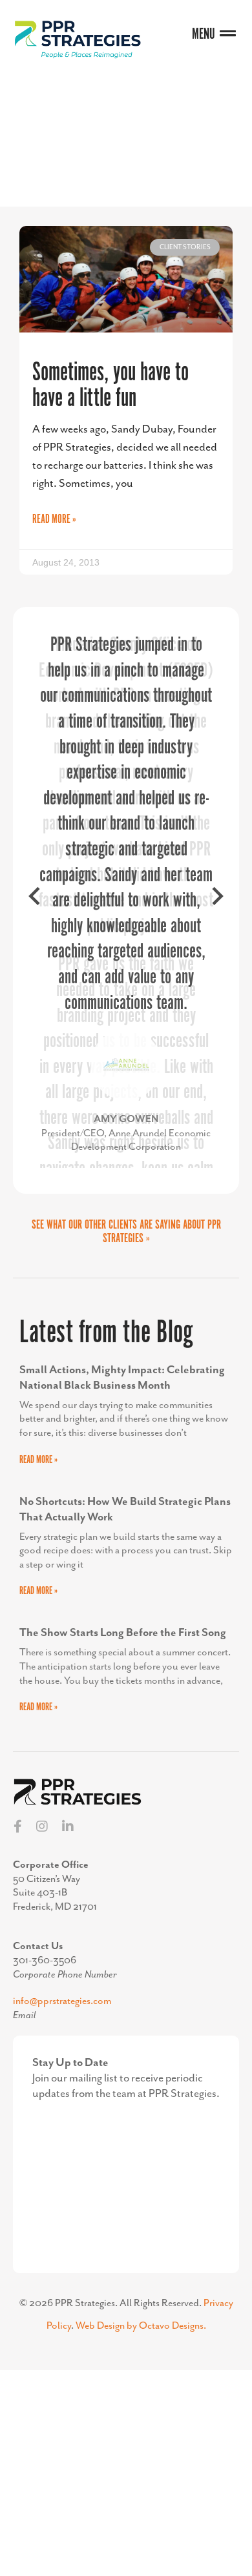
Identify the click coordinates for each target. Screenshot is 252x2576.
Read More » (54, 520)
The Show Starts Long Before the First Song (123, 1633)
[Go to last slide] (36, 901)
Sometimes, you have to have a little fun (110, 386)
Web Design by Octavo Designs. (141, 2326)
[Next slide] (216, 901)
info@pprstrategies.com (62, 2001)
